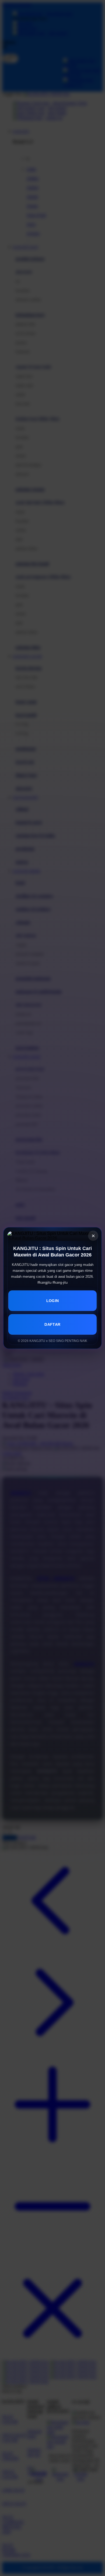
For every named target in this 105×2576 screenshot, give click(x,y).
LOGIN (53, 1301)
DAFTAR (52, 1324)
